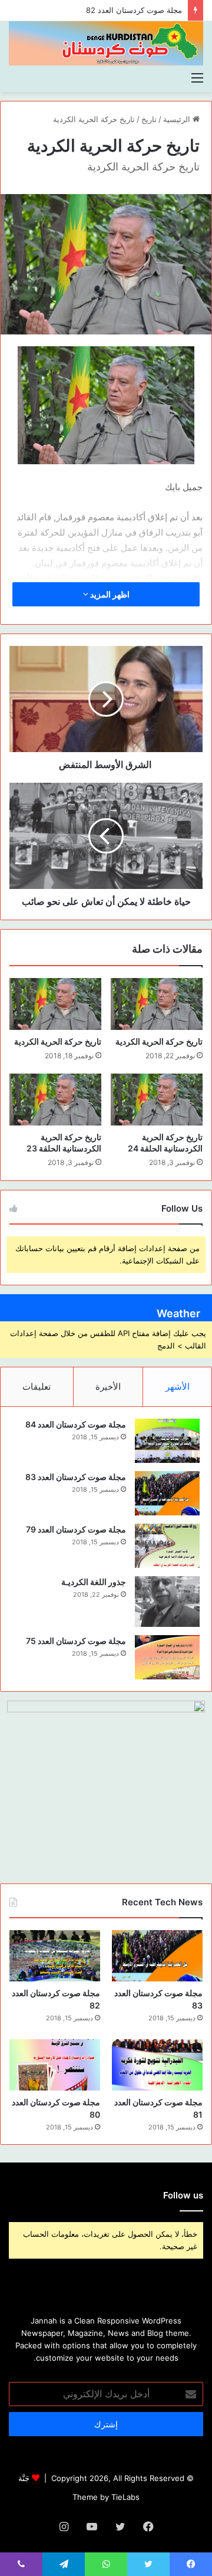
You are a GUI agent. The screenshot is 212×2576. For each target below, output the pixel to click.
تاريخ (149, 119)
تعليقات (37, 1387)
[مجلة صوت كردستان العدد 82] (55, 1956)
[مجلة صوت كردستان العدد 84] (167, 1441)
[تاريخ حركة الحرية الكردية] (157, 1004)
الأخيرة (108, 1387)
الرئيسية (178, 119)
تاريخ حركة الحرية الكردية (94, 119)
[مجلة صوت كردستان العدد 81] (157, 2065)
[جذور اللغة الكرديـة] (167, 1602)
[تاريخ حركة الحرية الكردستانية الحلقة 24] (157, 1100)
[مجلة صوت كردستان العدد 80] (55, 2065)
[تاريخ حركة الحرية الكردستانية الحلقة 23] (55, 1100)
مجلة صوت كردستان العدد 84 (76, 1424)
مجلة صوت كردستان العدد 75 (76, 1641)
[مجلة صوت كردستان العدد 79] (167, 1546)
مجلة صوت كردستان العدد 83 (76, 1477)
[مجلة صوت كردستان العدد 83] (167, 1493)
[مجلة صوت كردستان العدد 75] (167, 1657)
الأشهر (178, 1387)
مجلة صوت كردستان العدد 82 (134, 10)
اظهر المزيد (109, 594)
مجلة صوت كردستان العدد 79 (76, 1529)
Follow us (183, 2195)
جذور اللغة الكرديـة (94, 1582)
